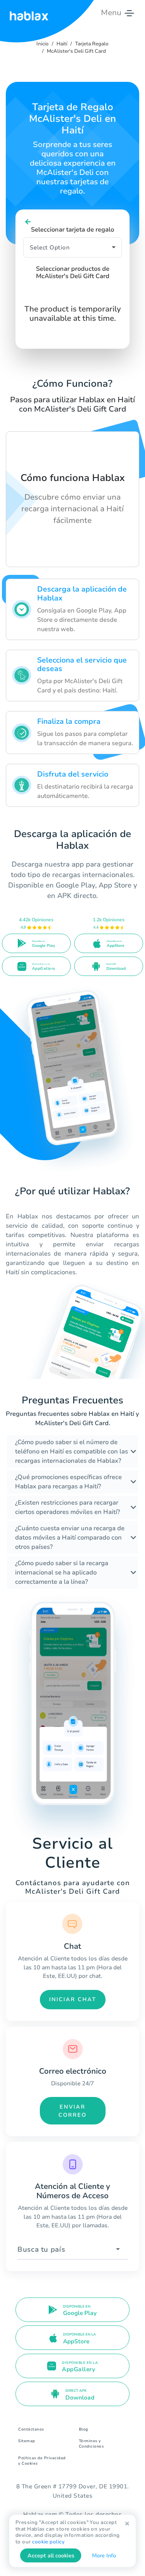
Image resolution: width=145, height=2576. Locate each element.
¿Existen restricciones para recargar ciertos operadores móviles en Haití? (67, 1507)
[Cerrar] (127, 2524)
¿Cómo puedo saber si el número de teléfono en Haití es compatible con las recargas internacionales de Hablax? (72, 1451)
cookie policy (48, 2542)
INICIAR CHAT (73, 1999)
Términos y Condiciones (91, 2444)
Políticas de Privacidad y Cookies (42, 2461)
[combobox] (72, 2250)
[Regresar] (28, 222)
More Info (104, 2556)
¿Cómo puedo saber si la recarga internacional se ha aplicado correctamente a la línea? (62, 1573)
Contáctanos (31, 2429)
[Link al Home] (29, 13)
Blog (84, 2429)
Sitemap (27, 2441)
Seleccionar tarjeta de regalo (72, 230)
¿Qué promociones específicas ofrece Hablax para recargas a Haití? (68, 1482)
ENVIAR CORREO (72, 2111)
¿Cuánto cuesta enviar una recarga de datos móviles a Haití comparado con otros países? (70, 1538)
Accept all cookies (51, 2556)
